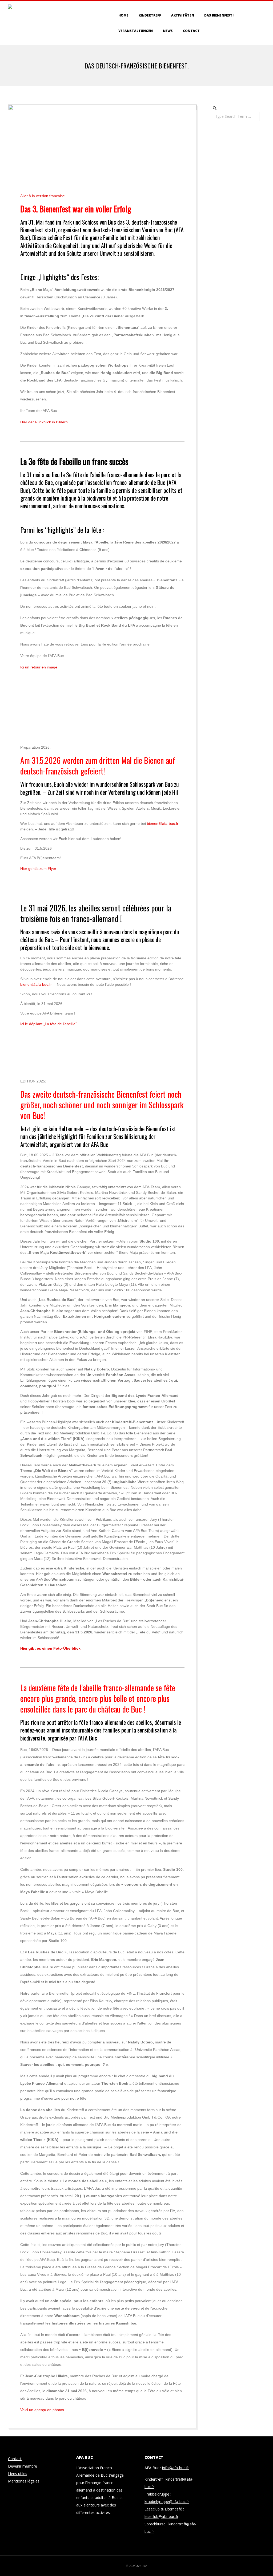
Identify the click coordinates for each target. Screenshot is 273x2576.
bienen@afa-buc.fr (163, 823)
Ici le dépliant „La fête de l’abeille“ (49, 1024)
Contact (191, 31)
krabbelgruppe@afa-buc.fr (167, 2502)
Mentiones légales (24, 2481)
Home (123, 15)
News (168, 31)
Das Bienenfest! (219, 15)
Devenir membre (23, 2466)
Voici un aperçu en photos (42, 2410)
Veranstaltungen (136, 31)
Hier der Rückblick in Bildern (44, 422)
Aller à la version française (43, 196)
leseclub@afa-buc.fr (161, 2516)
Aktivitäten (183, 15)
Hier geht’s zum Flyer (38, 869)
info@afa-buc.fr (175, 2468)
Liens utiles (18, 2474)
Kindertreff (150, 15)
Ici (39, 667)
